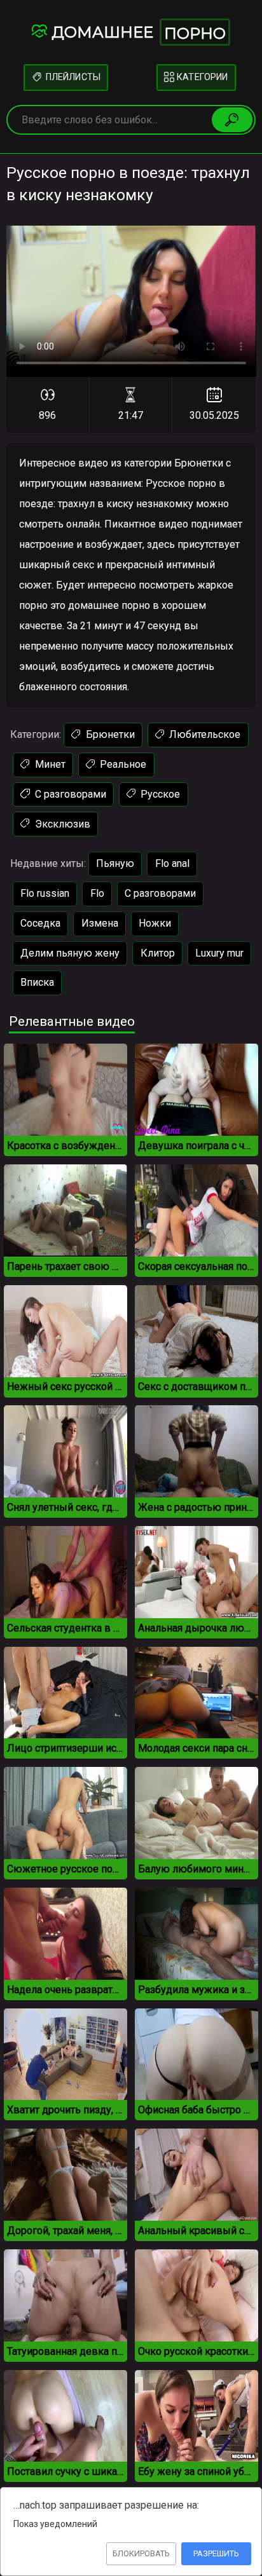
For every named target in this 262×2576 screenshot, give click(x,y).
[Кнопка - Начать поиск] (232, 119)
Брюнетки (109, 734)
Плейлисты (72, 77)
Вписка (37, 982)
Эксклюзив (61, 824)
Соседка (40, 923)
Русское (159, 794)
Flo (97, 893)
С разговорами (69, 794)
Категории (201, 77)
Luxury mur (219, 953)
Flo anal (172, 863)
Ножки (155, 923)
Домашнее (139, 33)
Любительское (203, 734)
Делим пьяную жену (70, 953)
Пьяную (115, 863)
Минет (49, 764)
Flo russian (45, 893)
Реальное (122, 764)
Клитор (158, 953)
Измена (100, 923)
